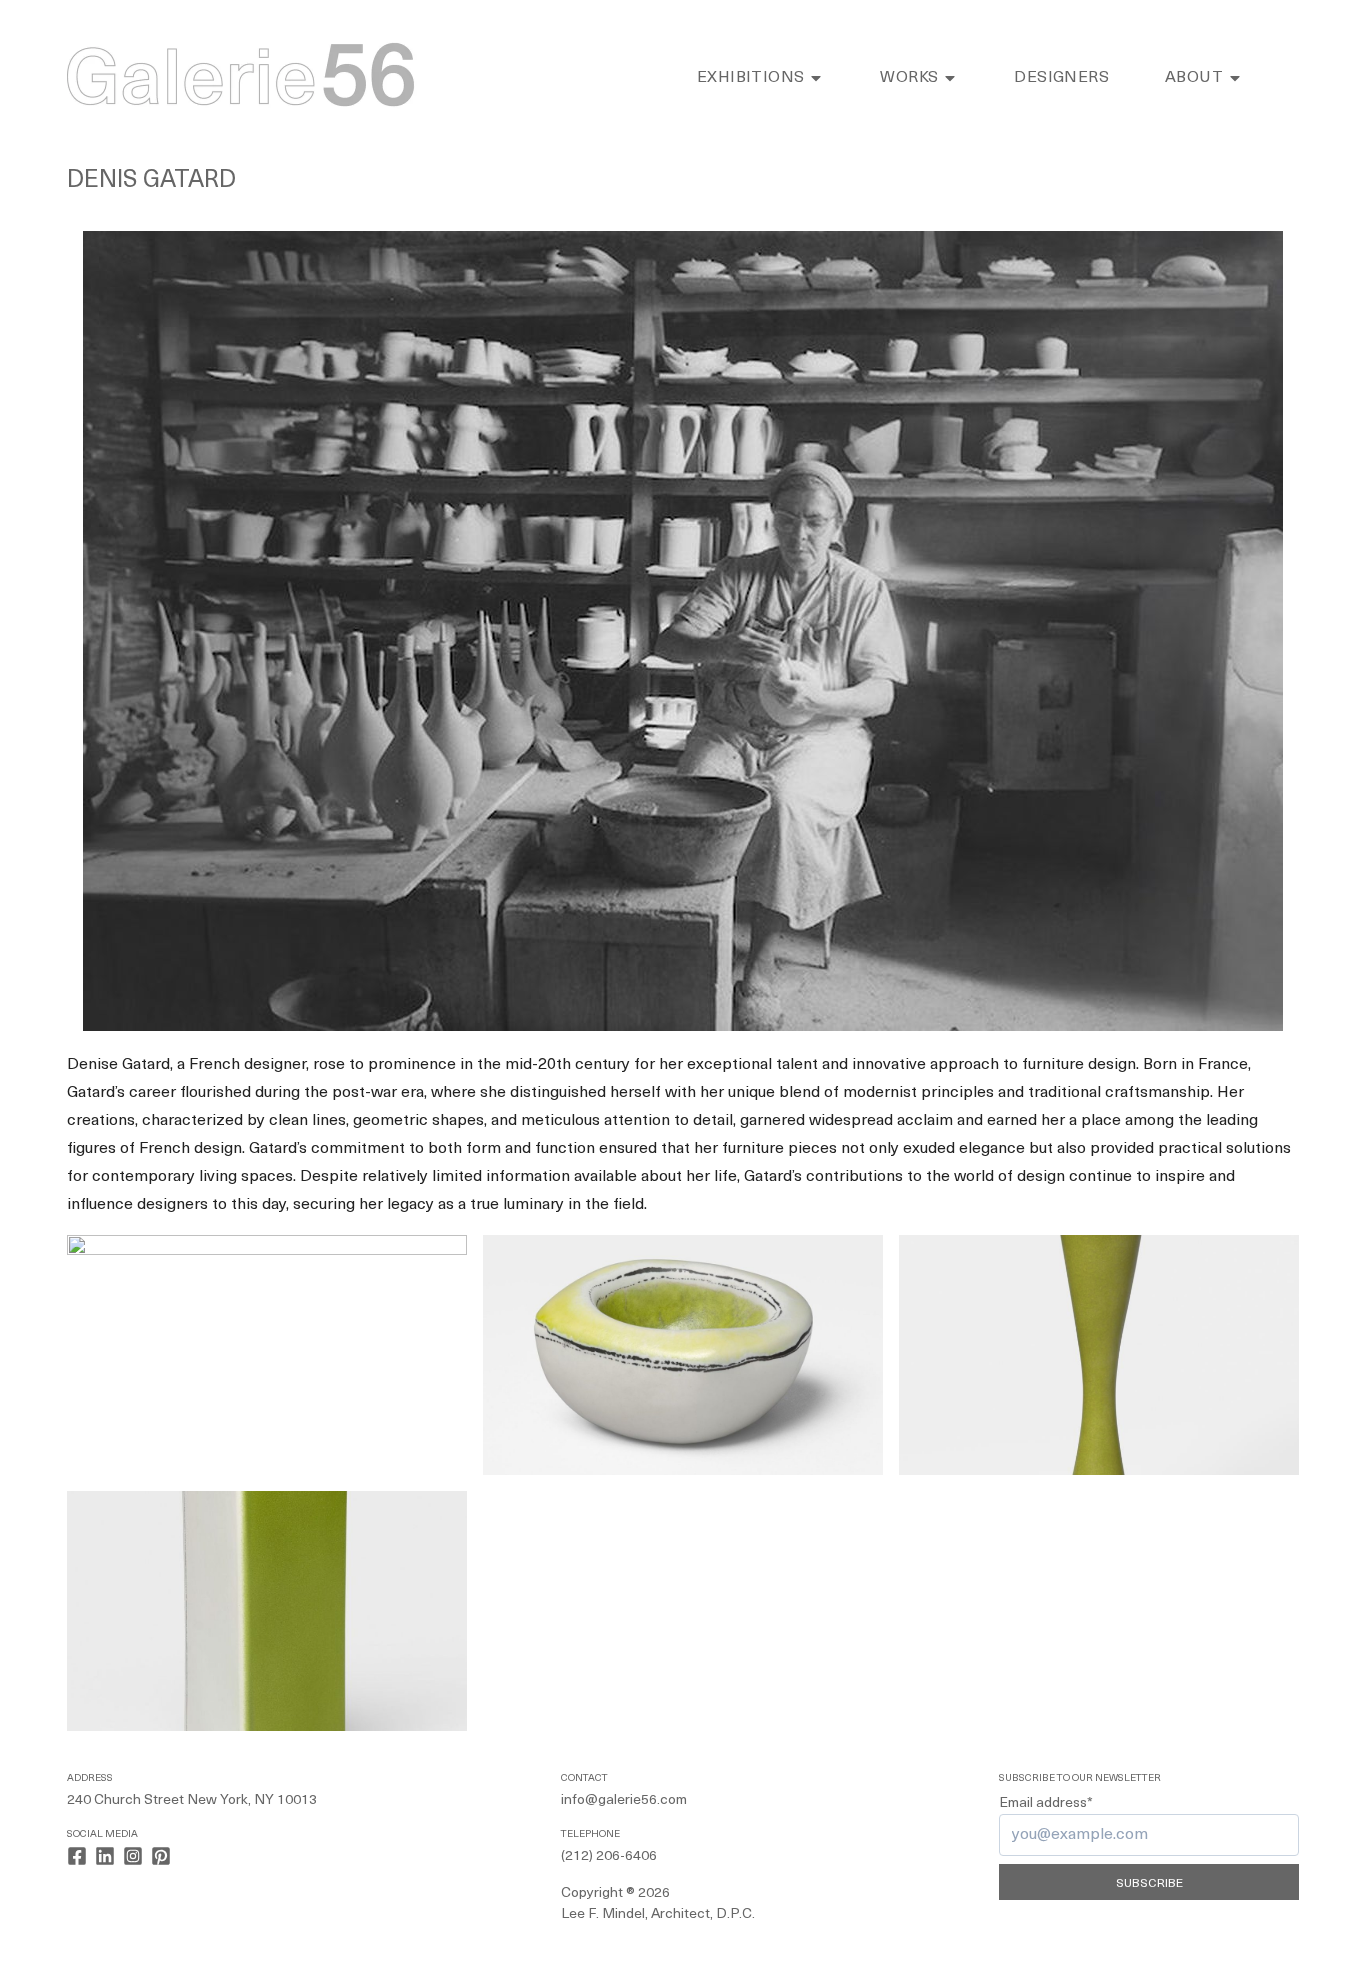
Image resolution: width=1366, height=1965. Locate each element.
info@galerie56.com (624, 1800)
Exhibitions (750, 78)
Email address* (1046, 1803)
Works (909, 78)
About (1194, 78)
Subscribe (1149, 1884)
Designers (1061, 78)
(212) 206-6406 (609, 1856)
